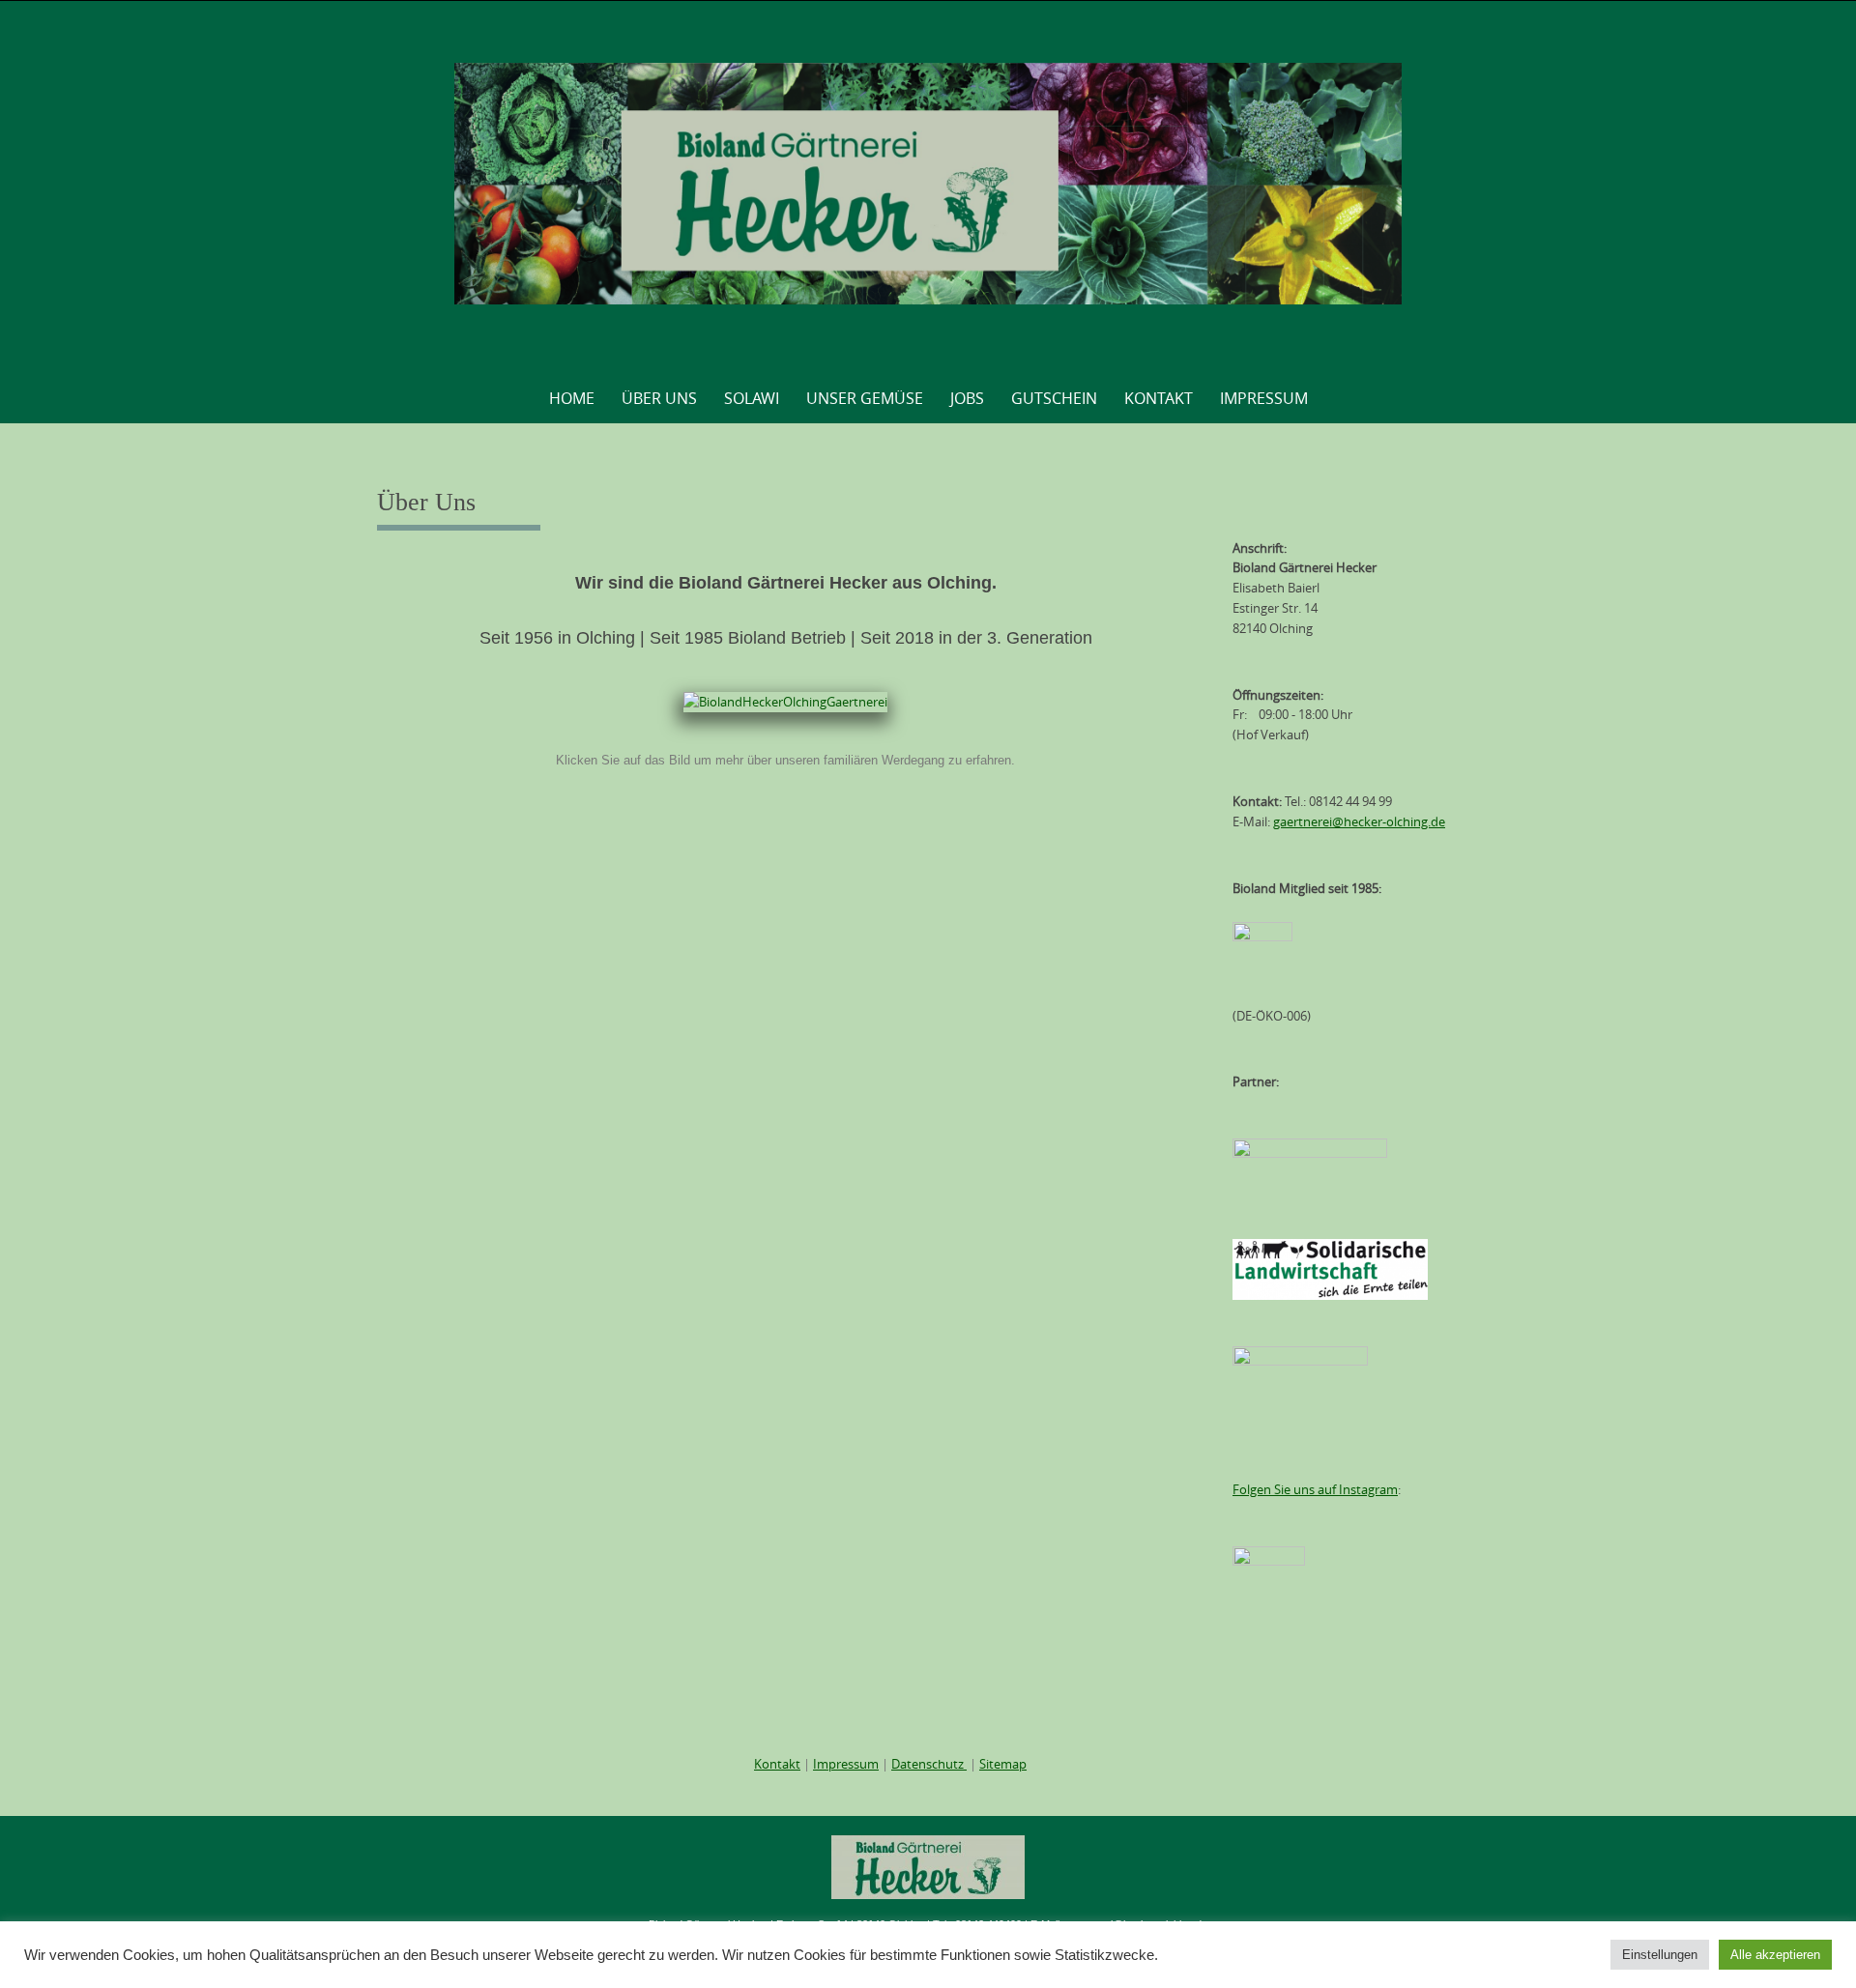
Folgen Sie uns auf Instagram (1315, 1489)
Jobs (967, 398)
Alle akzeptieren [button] (1775, 1955)
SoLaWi (752, 398)
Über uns (659, 398)
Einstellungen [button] (1660, 1955)
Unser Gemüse (865, 398)
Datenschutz (929, 1764)
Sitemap (1003, 1764)
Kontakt (1159, 398)
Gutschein (1054, 398)
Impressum (1264, 398)
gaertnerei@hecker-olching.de (1359, 821)
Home (572, 398)
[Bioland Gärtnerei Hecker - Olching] (928, 184)
